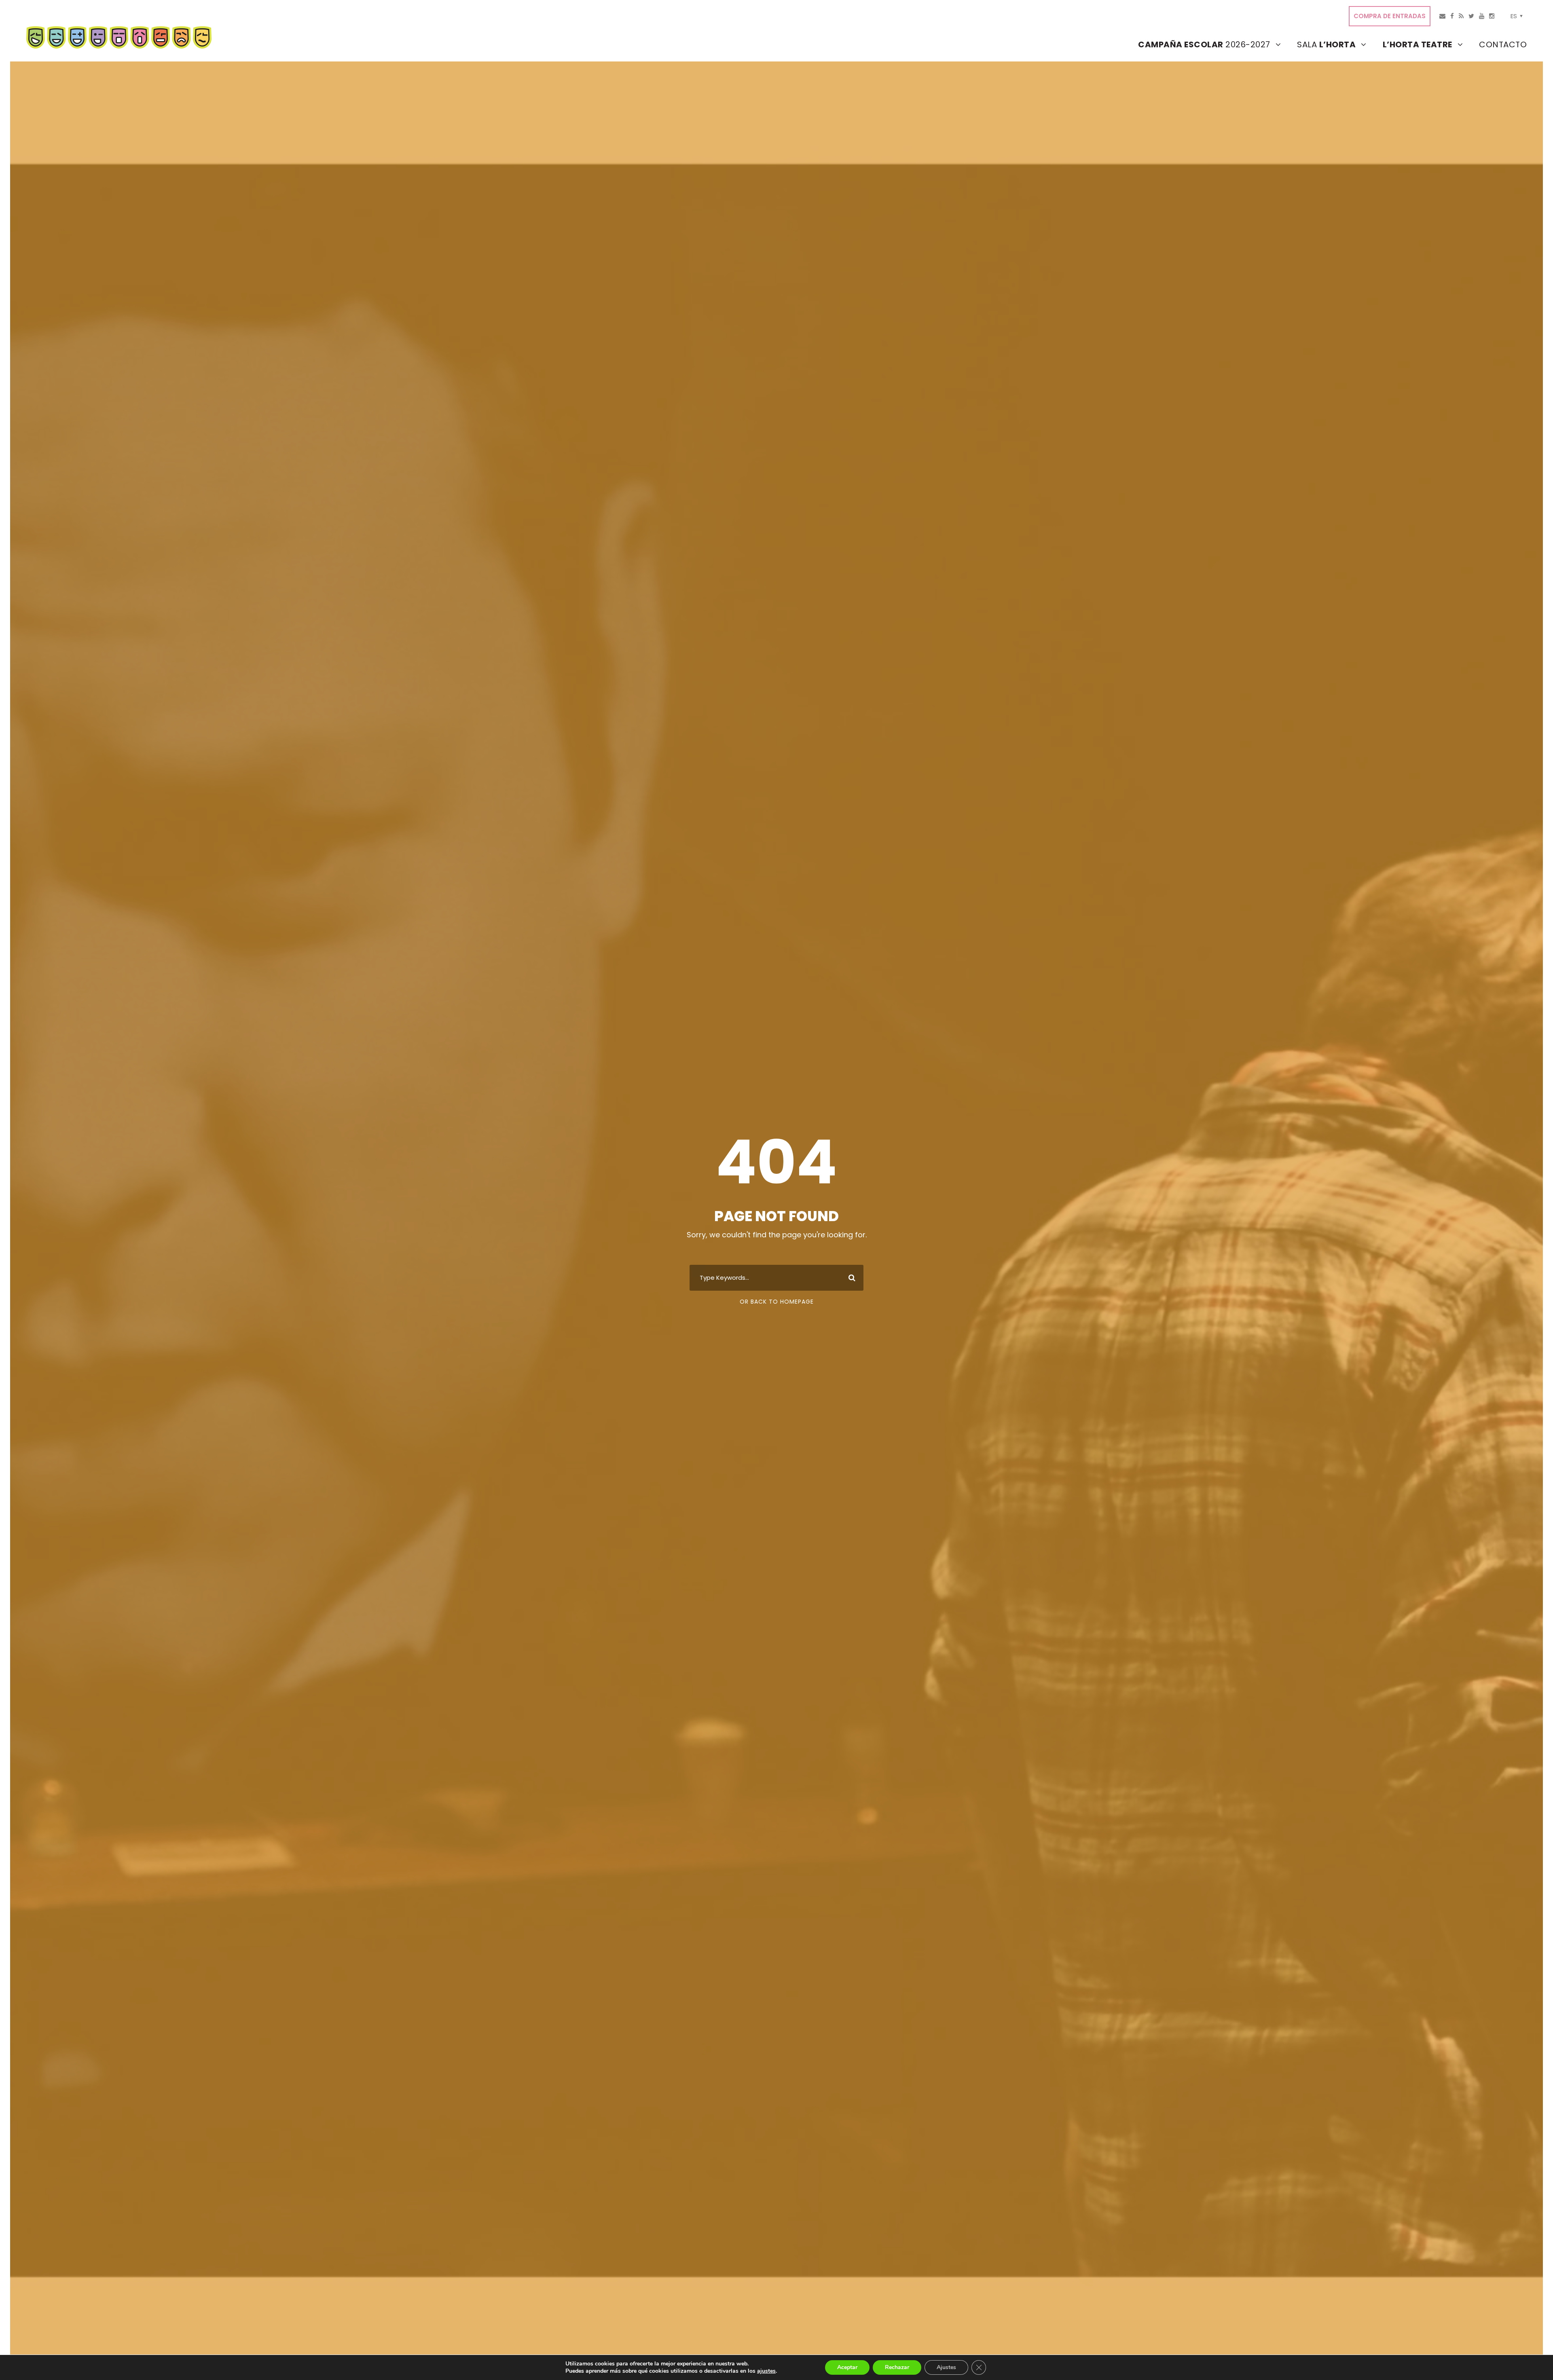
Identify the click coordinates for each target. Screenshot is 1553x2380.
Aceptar (847, 2367)
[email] (1442, 16)
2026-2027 (1204, 44)
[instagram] (1492, 16)
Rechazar (897, 2367)
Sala (1326, 44)
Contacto (1503, 44)
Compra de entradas (1390, 16)
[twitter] (1471, 16)
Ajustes (946, 2367)
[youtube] (1482, 16)
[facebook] (1452, 16)
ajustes (766, 2371)
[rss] (1461, 16)
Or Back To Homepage (777, 1302)
